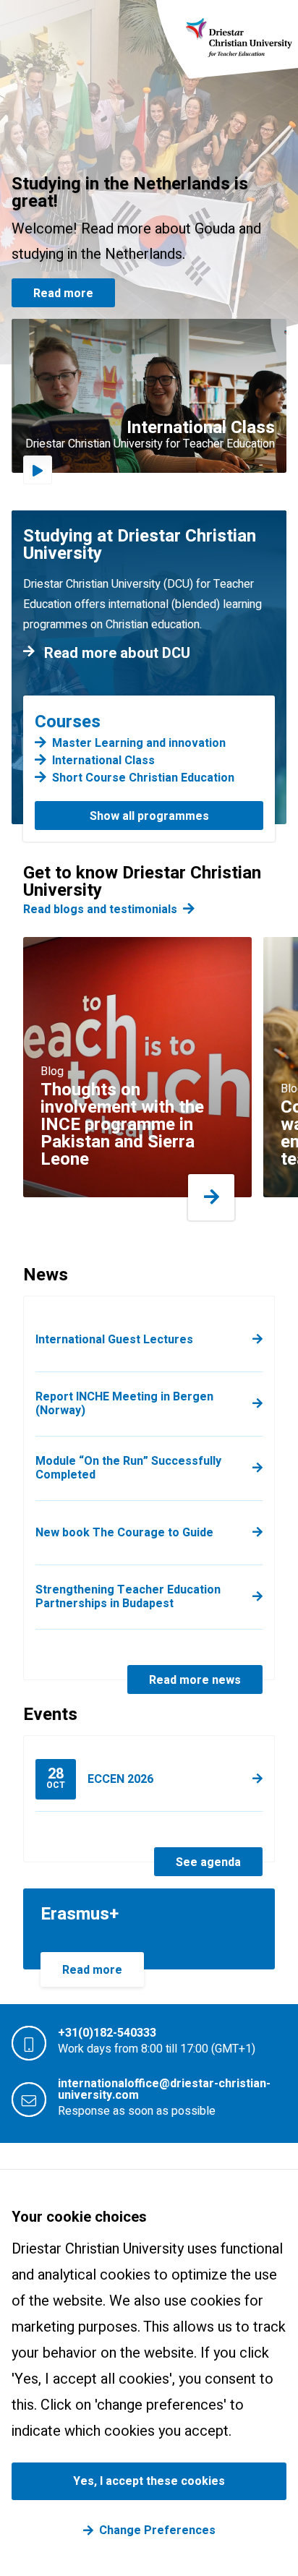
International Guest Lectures (114, 1340)
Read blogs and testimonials (100, 910)
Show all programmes (149, 816)
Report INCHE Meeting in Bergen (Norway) (124, 1404)
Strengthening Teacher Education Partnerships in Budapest (128, 1597)
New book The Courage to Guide (124, 1533)
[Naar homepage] (239, 37)
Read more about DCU (117, 654)
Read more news (195, 1680)
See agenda (208, 1862)
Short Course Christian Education (143, 778)
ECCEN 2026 (100, 1777)
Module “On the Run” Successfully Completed (128, 1468)
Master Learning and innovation (139, 743)
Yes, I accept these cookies (149, 2481)
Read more (63, 294)
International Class (103, 761)
